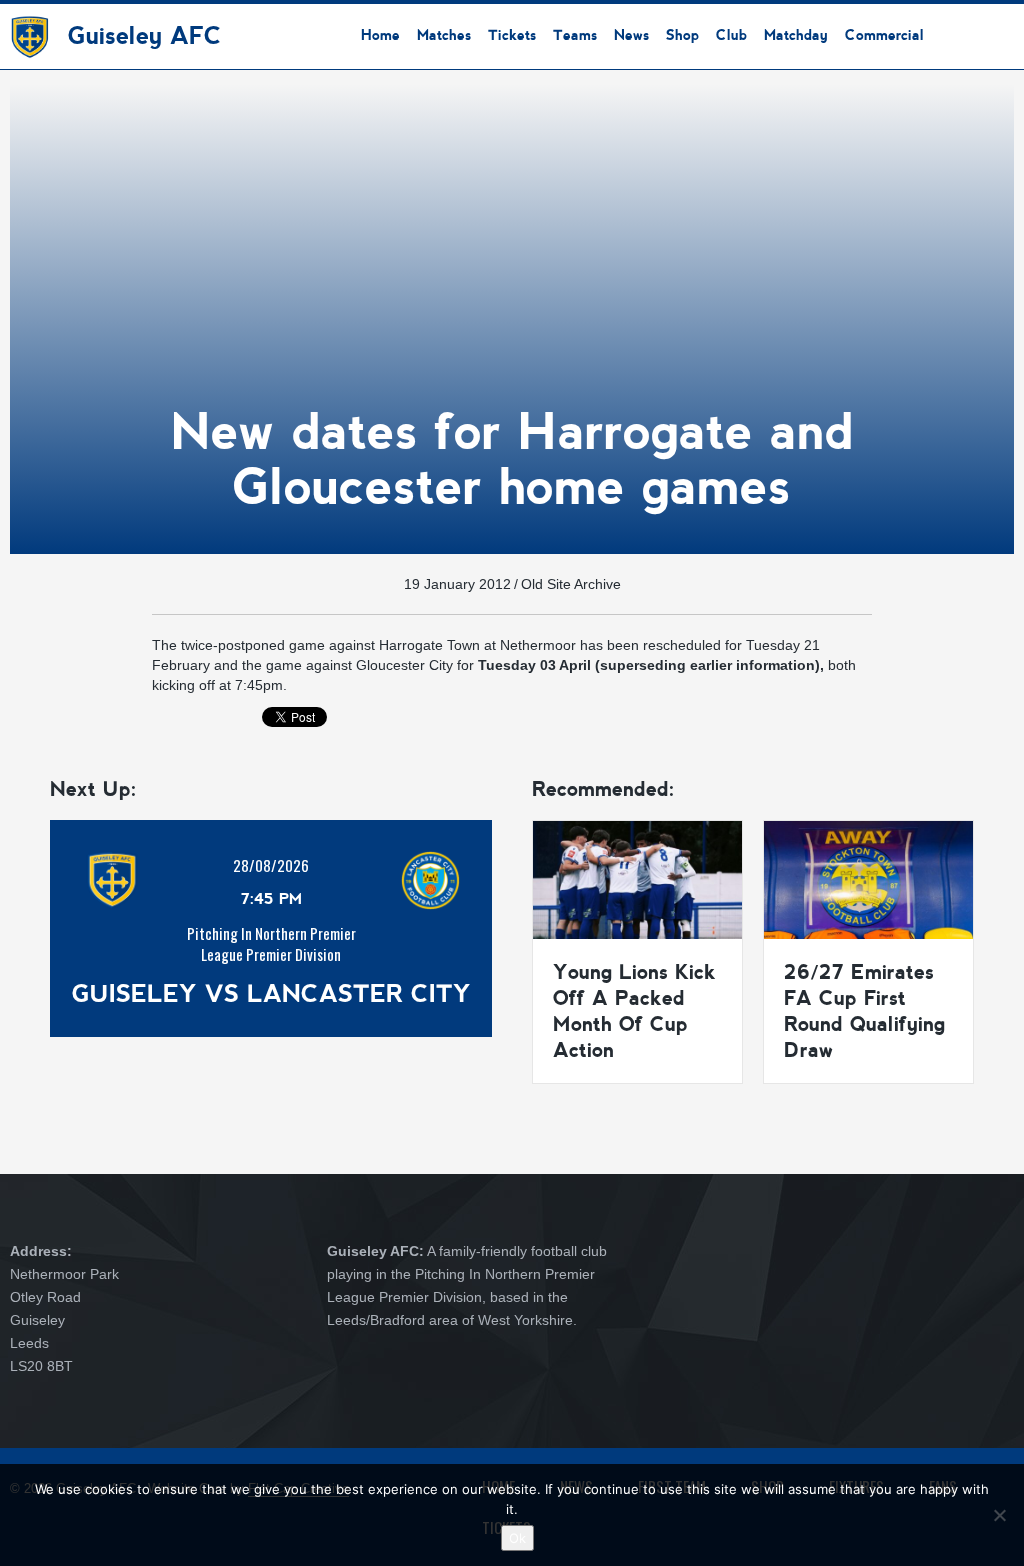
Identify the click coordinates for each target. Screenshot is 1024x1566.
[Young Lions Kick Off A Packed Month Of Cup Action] (637, 879)
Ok (517, 1538)
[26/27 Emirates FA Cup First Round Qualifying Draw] (868, 879)
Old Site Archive (571, 584)
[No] (999, 1515)
